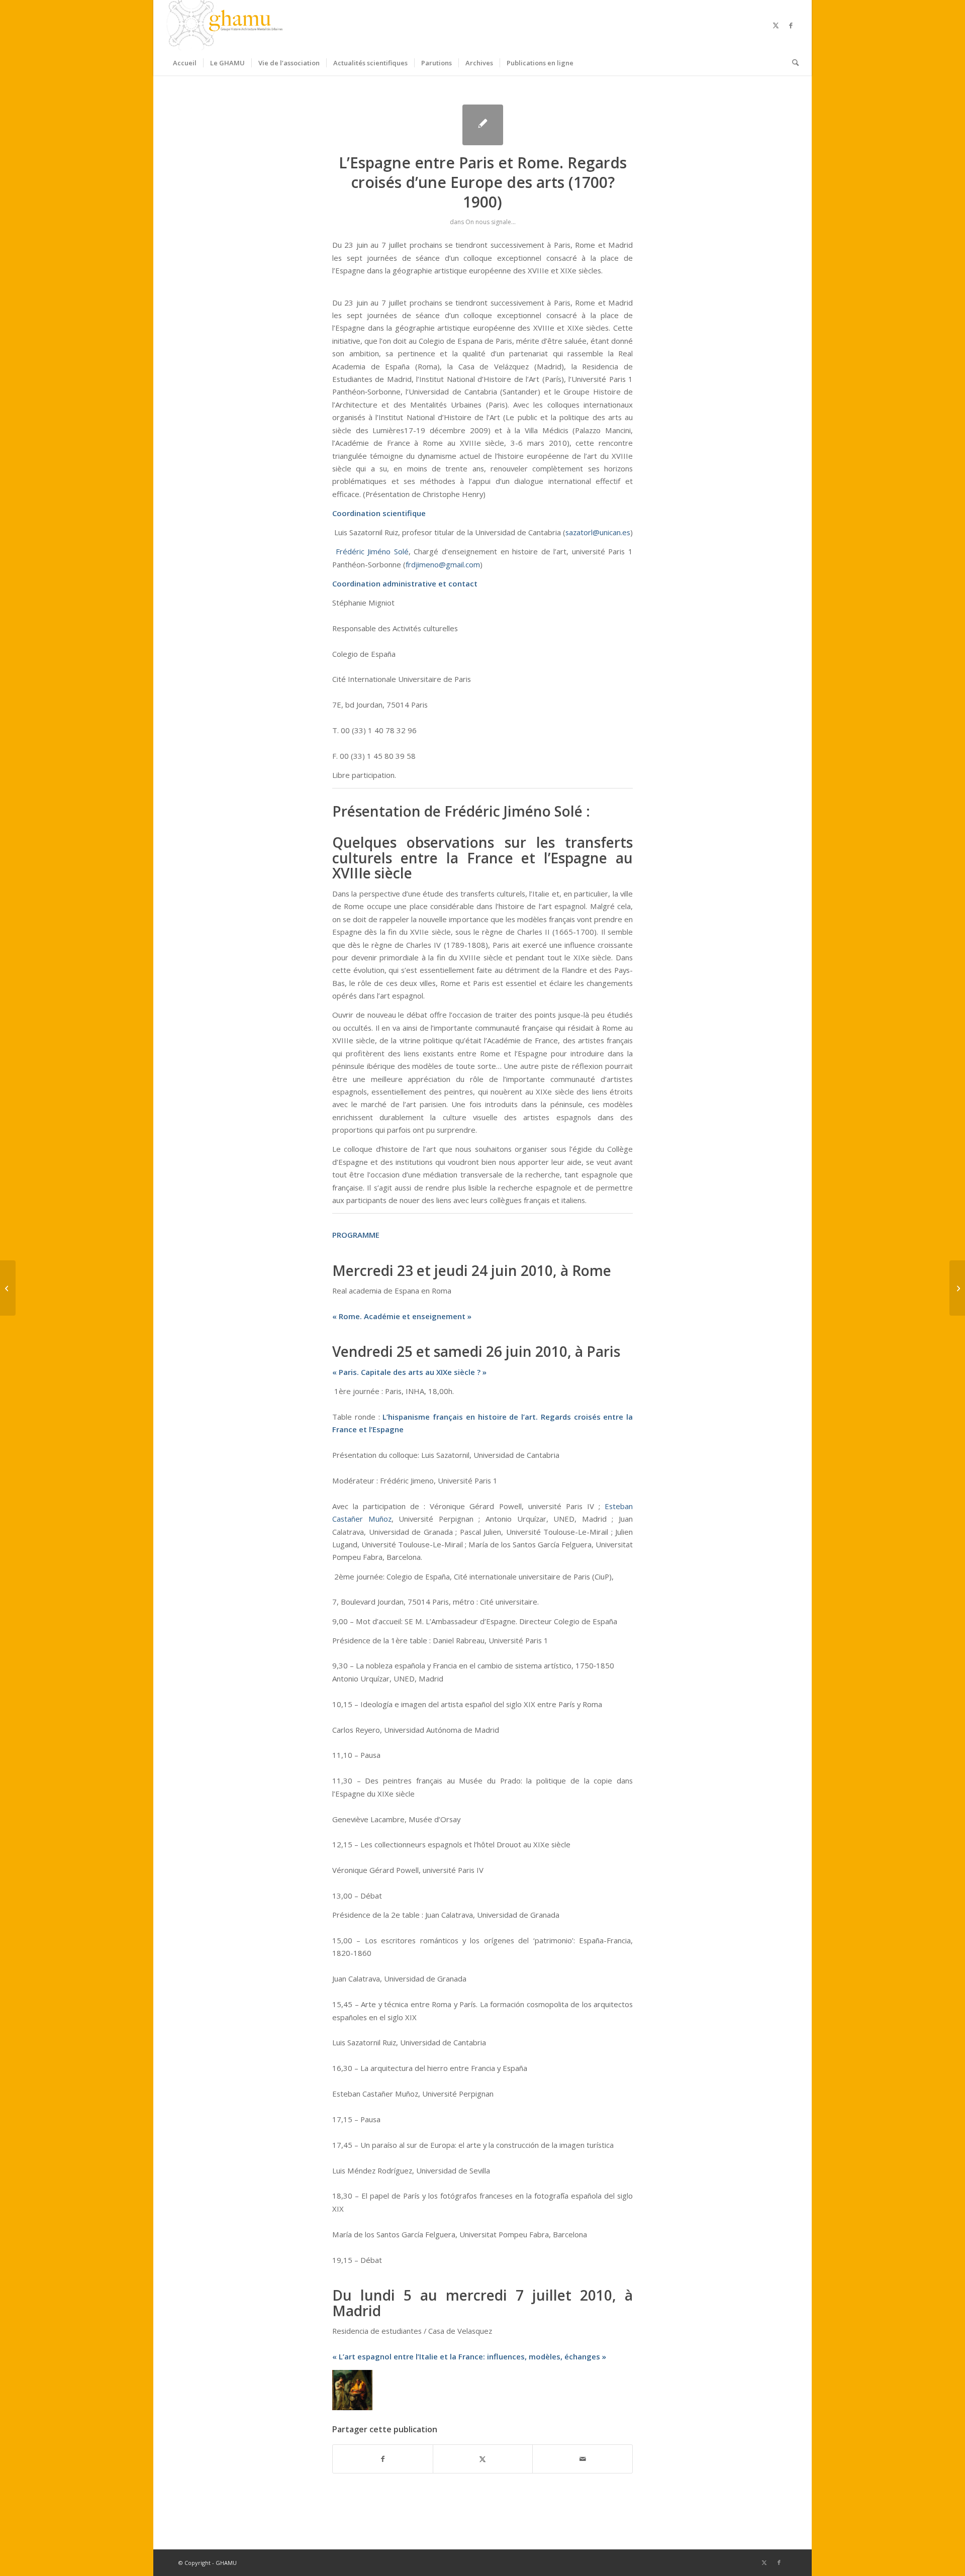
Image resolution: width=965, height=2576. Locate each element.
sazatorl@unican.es (598, 532)
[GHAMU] (226, 25)
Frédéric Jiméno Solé (372, 551)
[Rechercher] (792, 63)
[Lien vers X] (776, 25)
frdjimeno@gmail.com (443, 564)
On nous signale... (491, 222)
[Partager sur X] (483, 2459)
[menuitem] (185, 63)
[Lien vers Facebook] (791, 25)
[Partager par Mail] (583, 2459)
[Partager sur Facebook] (383, 2459)
